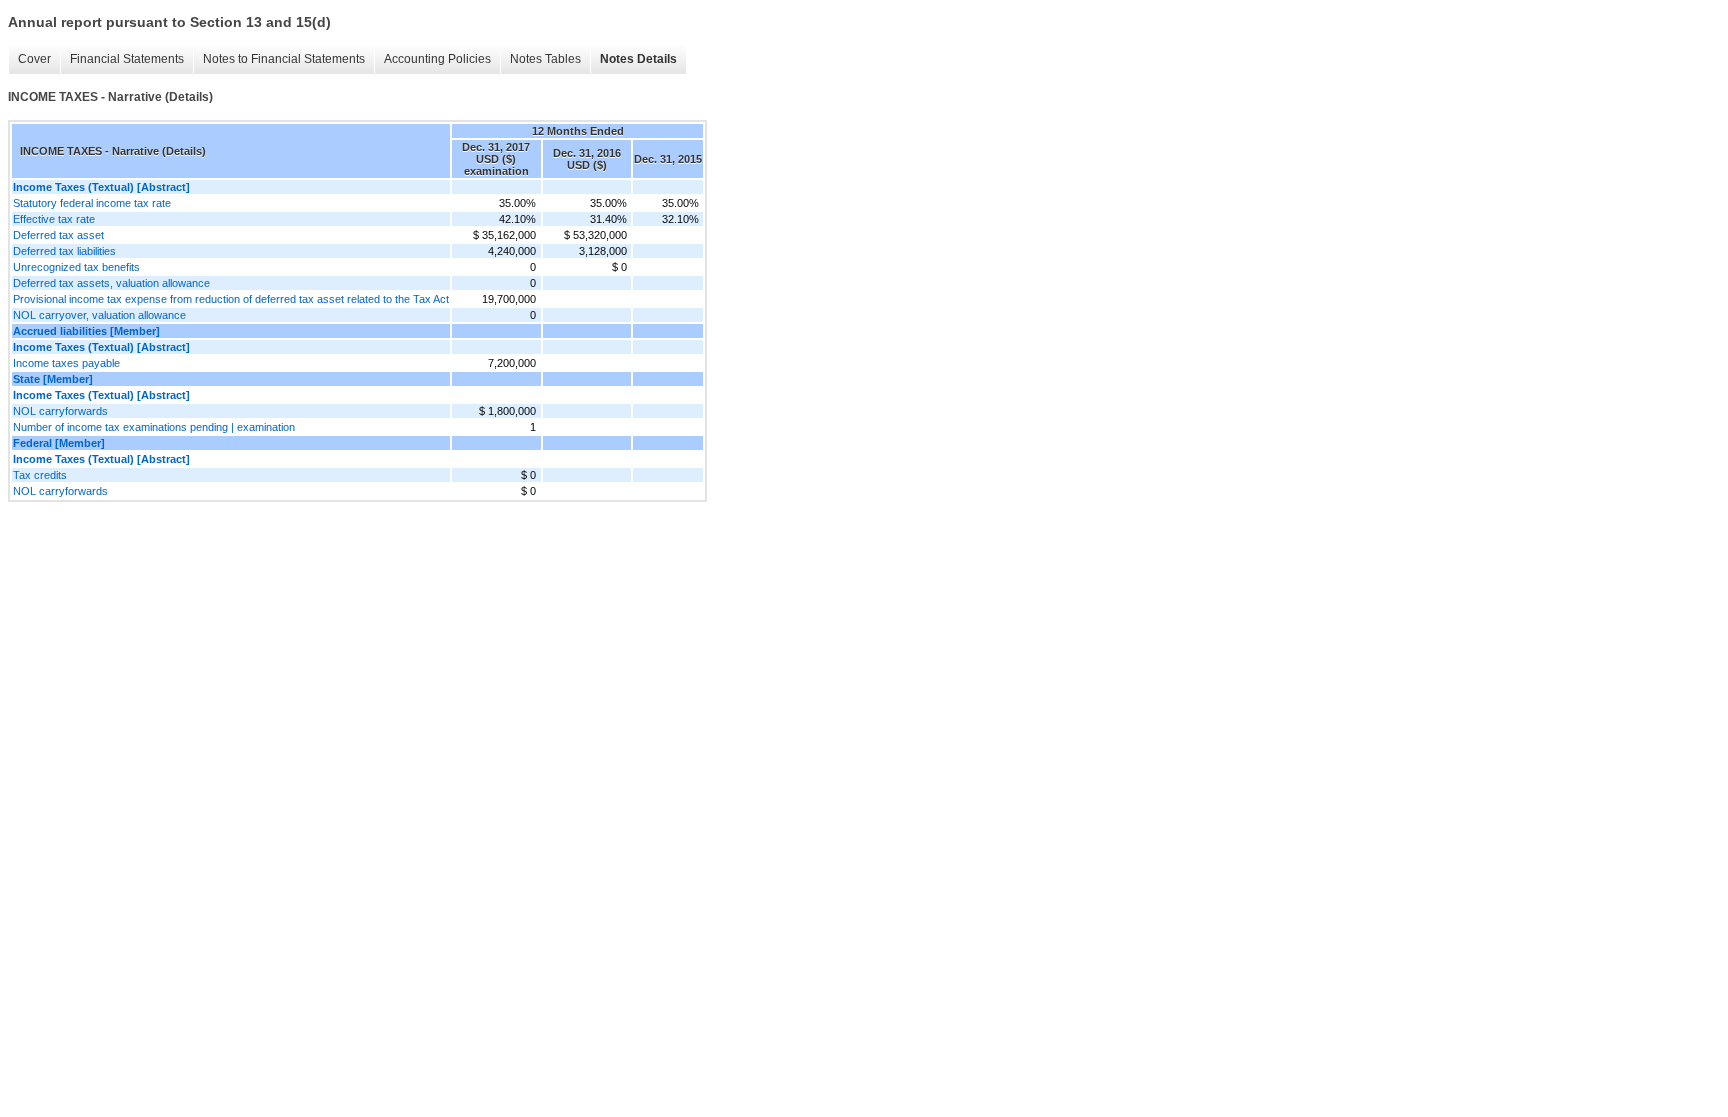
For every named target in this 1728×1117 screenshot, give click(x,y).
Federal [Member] (59, 443)
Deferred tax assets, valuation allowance (111, 283)
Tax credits (40, 475)
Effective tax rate (54, 219)
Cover (34, 59)
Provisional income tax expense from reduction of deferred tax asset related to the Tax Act (231, 299)
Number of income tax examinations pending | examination (154, 427)
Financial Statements (127, 59)
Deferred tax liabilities (64, 251)
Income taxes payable (66, 363)
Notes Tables (545, 59)
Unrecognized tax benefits (76, 267)
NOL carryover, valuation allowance (99, 315)
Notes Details (638, 59)
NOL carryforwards (60, 411)
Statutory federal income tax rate (92, 203)
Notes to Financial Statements (284, 59)
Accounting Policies (437, 59)
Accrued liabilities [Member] (86, 331)
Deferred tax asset (58, 235)
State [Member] (53, 379)
